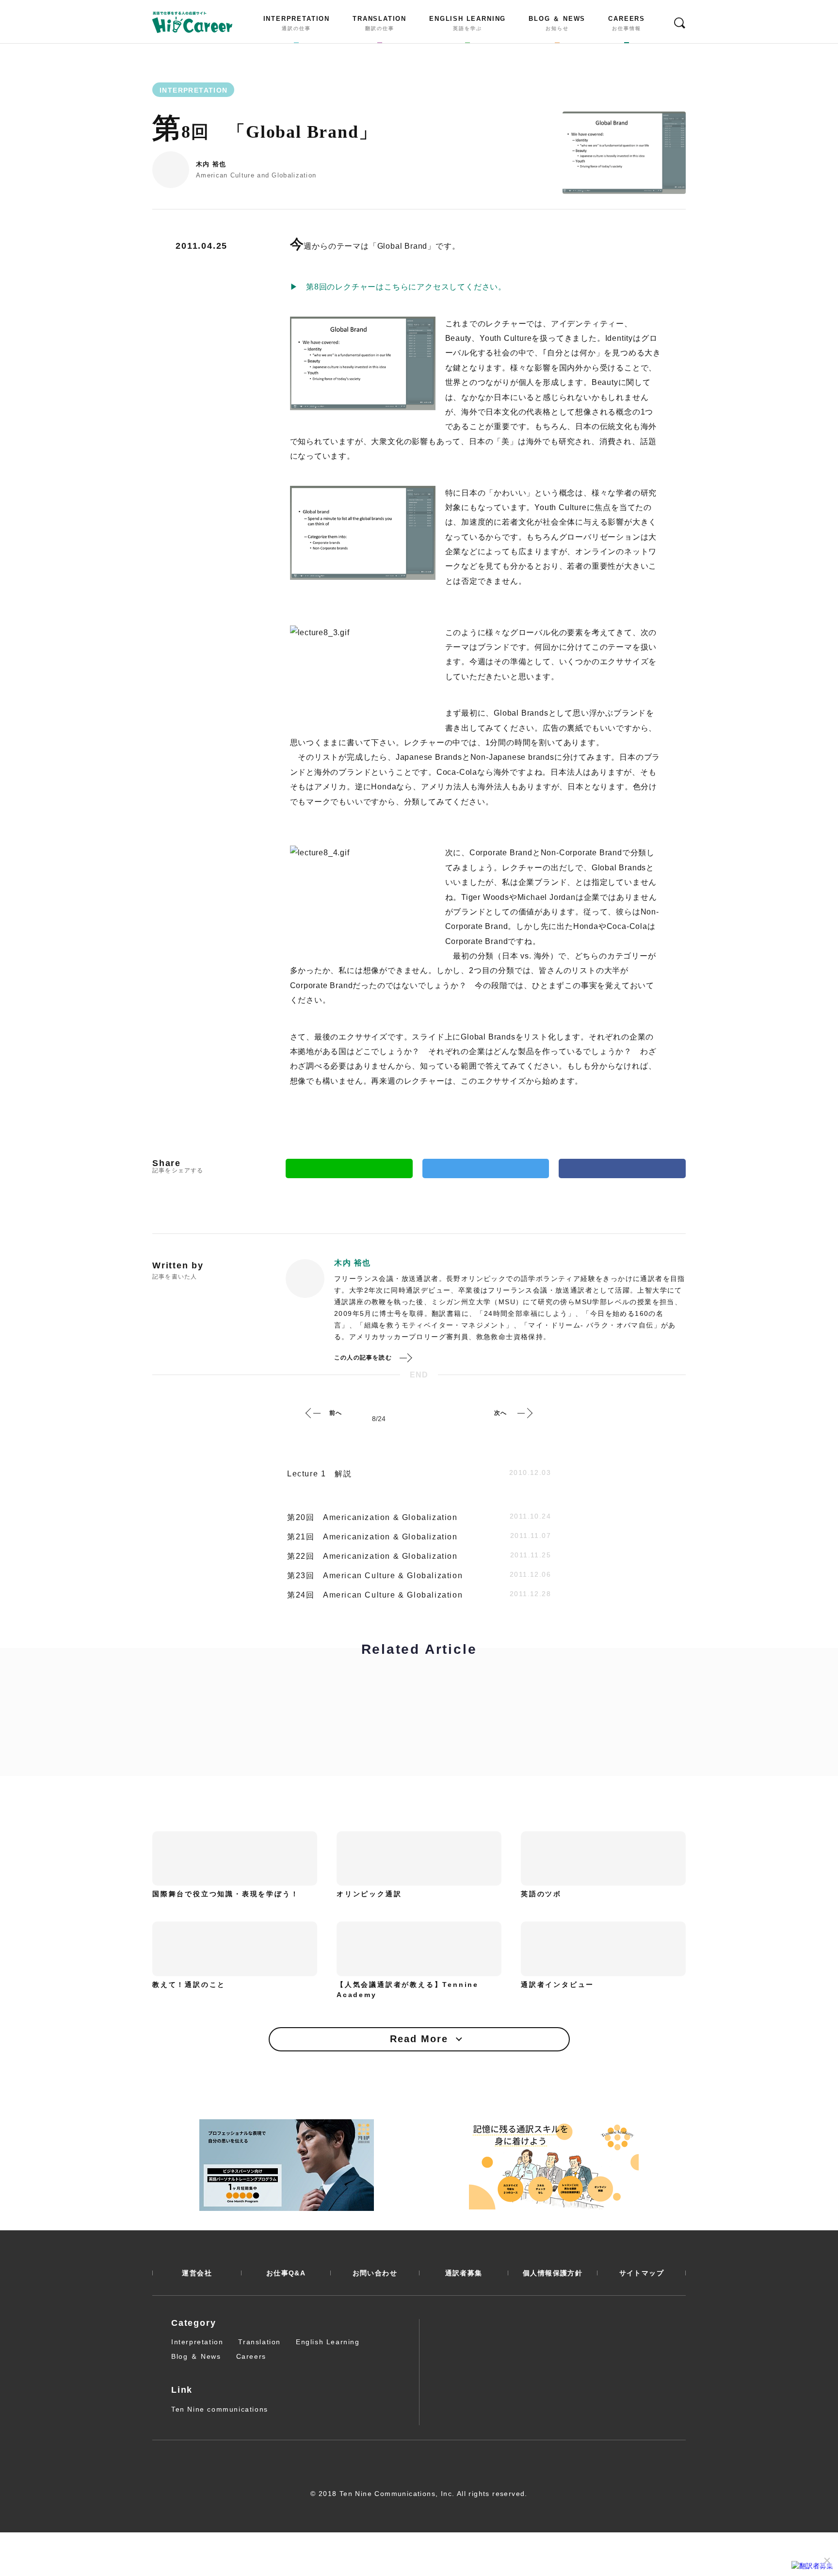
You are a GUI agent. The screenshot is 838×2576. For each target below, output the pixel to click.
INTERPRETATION (297, 23)
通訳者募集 (464, 2273)
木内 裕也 (211, 164)
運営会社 (197, 2273)
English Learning (328, 2342)
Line (349, 1168)
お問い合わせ (375, 2273)
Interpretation (197, 2342)
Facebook (622, 1168)
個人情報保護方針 (553, 2273)
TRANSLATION (379, 23)
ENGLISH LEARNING (467, 23)
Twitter (486, 1168)
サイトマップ (642, 2273)
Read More (419, 2039)
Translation (259, 2342)
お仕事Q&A (286, 2273)
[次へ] (525, 1413)
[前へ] (313, 1413)
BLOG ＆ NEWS (557, 23)
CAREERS (627, 23)
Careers (251, 2356)
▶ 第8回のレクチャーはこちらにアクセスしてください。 (398, 287)
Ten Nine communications (220, 2409)
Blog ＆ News (196, 2356)
